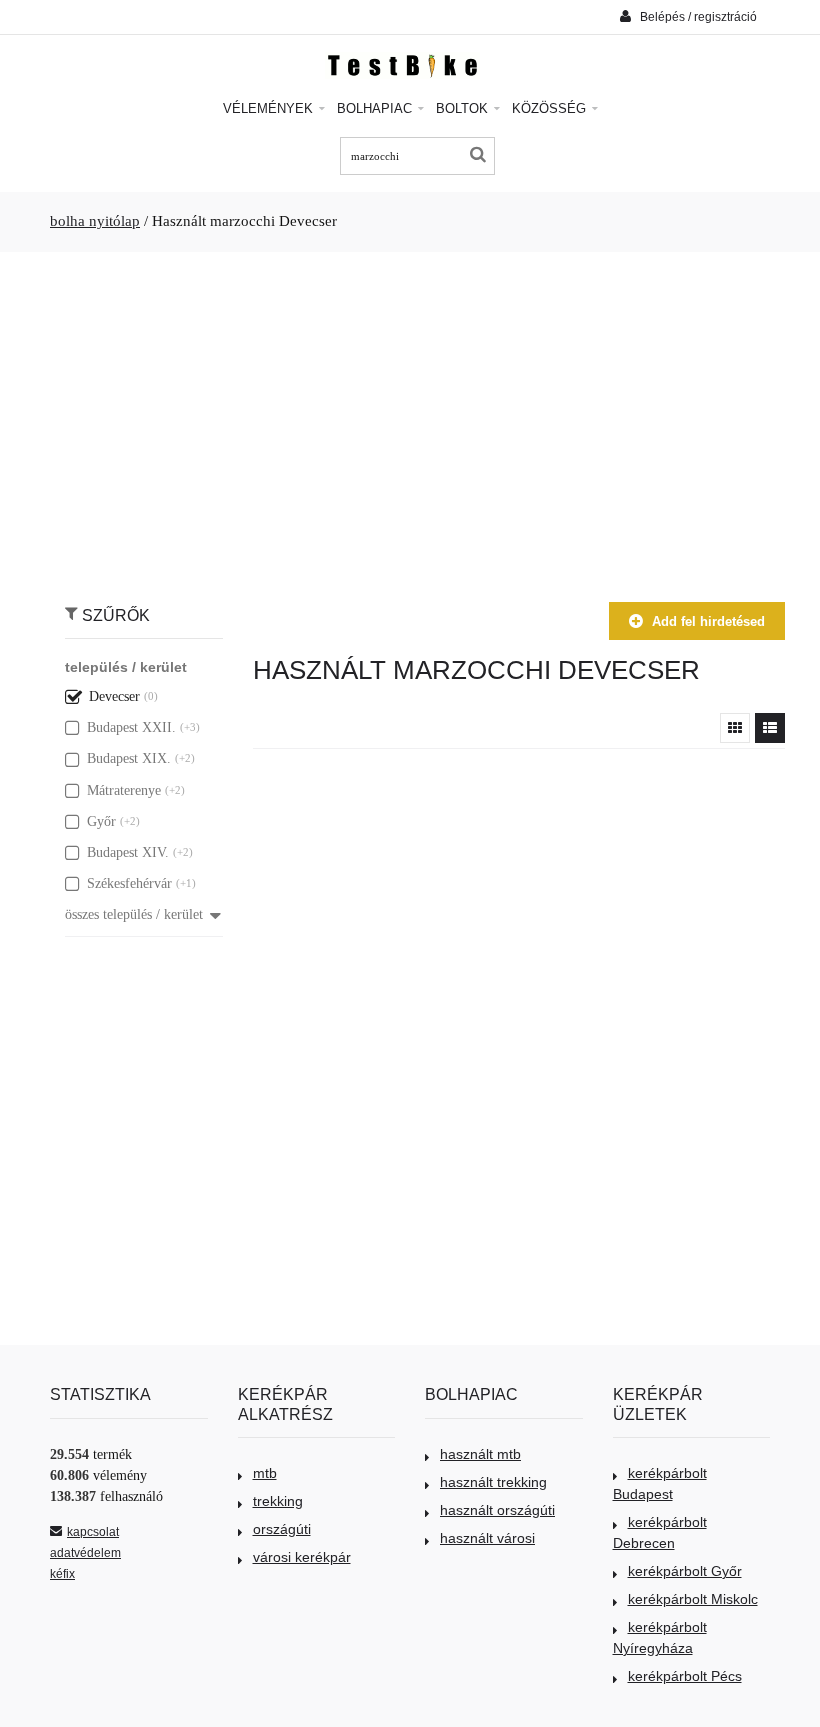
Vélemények (270, 108)
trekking (278, 1501)
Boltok (464, 108)
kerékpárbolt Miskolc (693, 1599)
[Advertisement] (410, 417)
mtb (265, 1473)
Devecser (114, 696)
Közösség (551, 108)
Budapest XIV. (128, 852)
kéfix (62, 1574)
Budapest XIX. (129, 758)
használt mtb (480, 1454)
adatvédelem (85, 1553)
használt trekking (493, 1482)
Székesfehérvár (129, 883)
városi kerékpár (302, 1557)
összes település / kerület (134, 914)
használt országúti (497, 1510)
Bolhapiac (376, 108)
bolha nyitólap (95, 221)
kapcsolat (93, 1532)
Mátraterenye (124, 790)
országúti (282, 1529)
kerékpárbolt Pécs (685, 1676)
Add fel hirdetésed (708, 621)
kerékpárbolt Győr (685, 1571)
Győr (101, 821)
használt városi (487, 1538)
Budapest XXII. (131, 727)
